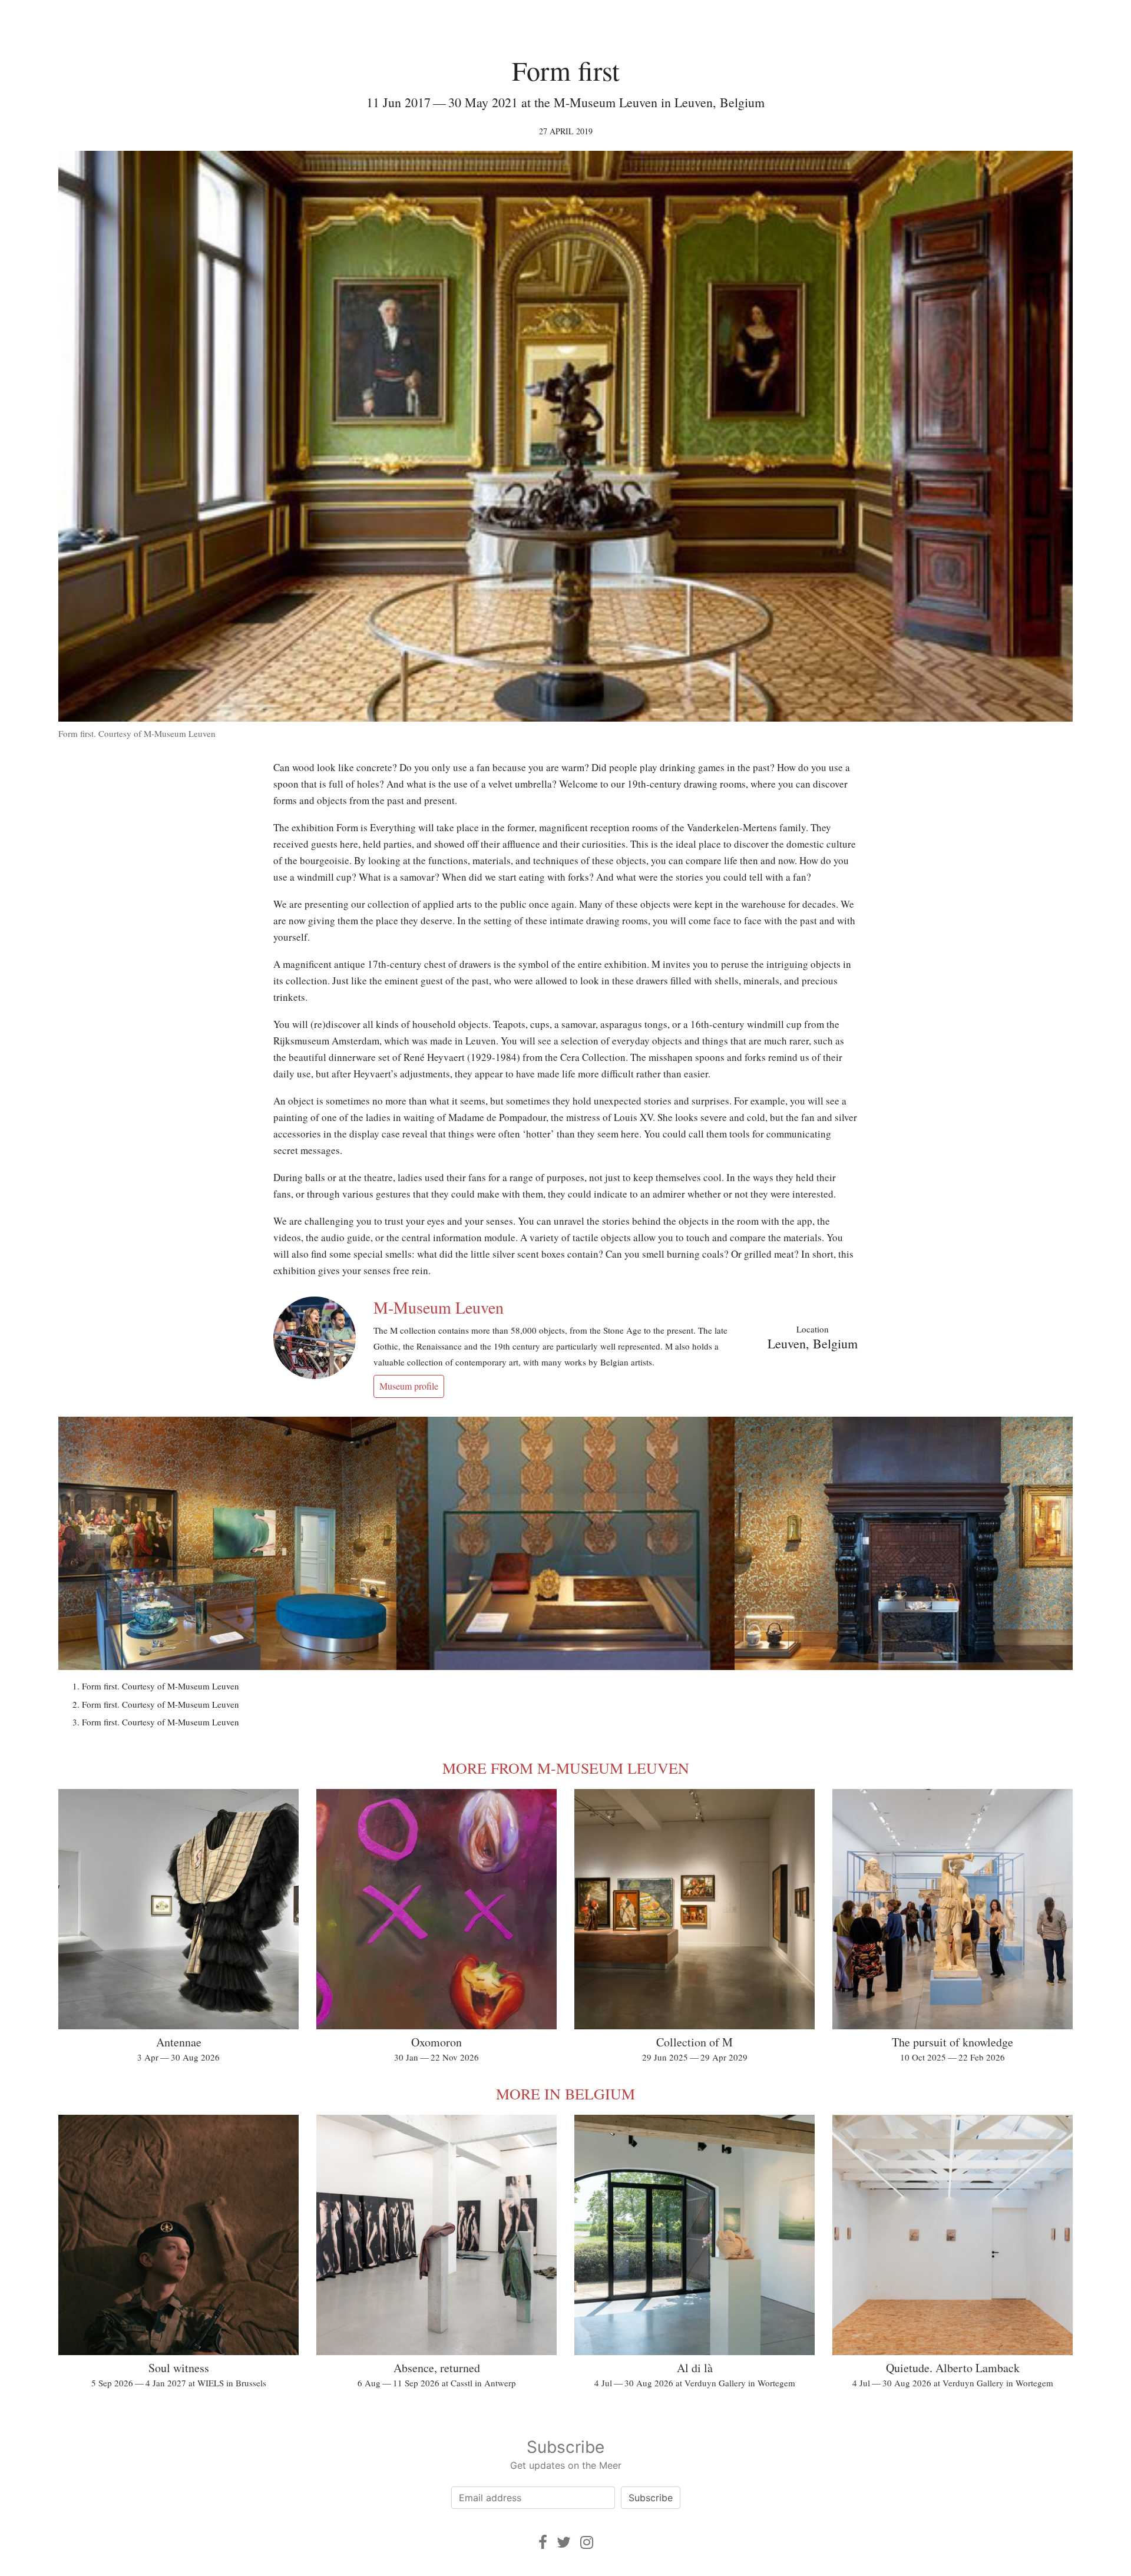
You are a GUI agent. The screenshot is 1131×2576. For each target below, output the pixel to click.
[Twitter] (564, 2542)
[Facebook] (543, 2542)
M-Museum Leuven (439, 1307)
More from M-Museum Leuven (566, 1768)
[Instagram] (587, 2542)
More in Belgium (565, 2094)
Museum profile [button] (409, 1386)
